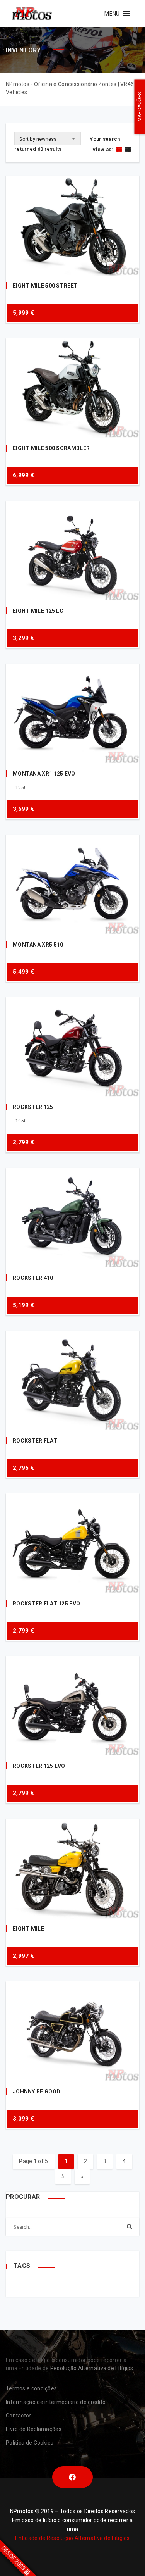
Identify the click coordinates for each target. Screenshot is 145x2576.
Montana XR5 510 (38, 945)
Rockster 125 (33, 1107)
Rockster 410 (33, 1278)
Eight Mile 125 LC (38, 611)
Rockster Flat (35, 1441)
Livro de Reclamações (34, 2429)
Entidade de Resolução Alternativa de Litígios (72, 2538)
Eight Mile (28, 1929)
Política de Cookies (30, 2443)
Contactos (19, 2416)
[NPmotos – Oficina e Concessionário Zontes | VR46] (32, 14)
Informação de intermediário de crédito (56, 2402)
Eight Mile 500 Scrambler (51, 448)
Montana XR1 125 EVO (44, 774)
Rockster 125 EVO (39, 1766)
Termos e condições (31, 2388)
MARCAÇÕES (140, 107)
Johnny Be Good (37, 2091)
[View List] (127, 149)
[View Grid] (119, 149)
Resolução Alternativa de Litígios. (92, 2368)
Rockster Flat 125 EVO (46, 1604)
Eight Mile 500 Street (45, 286)
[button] (112, 14)
